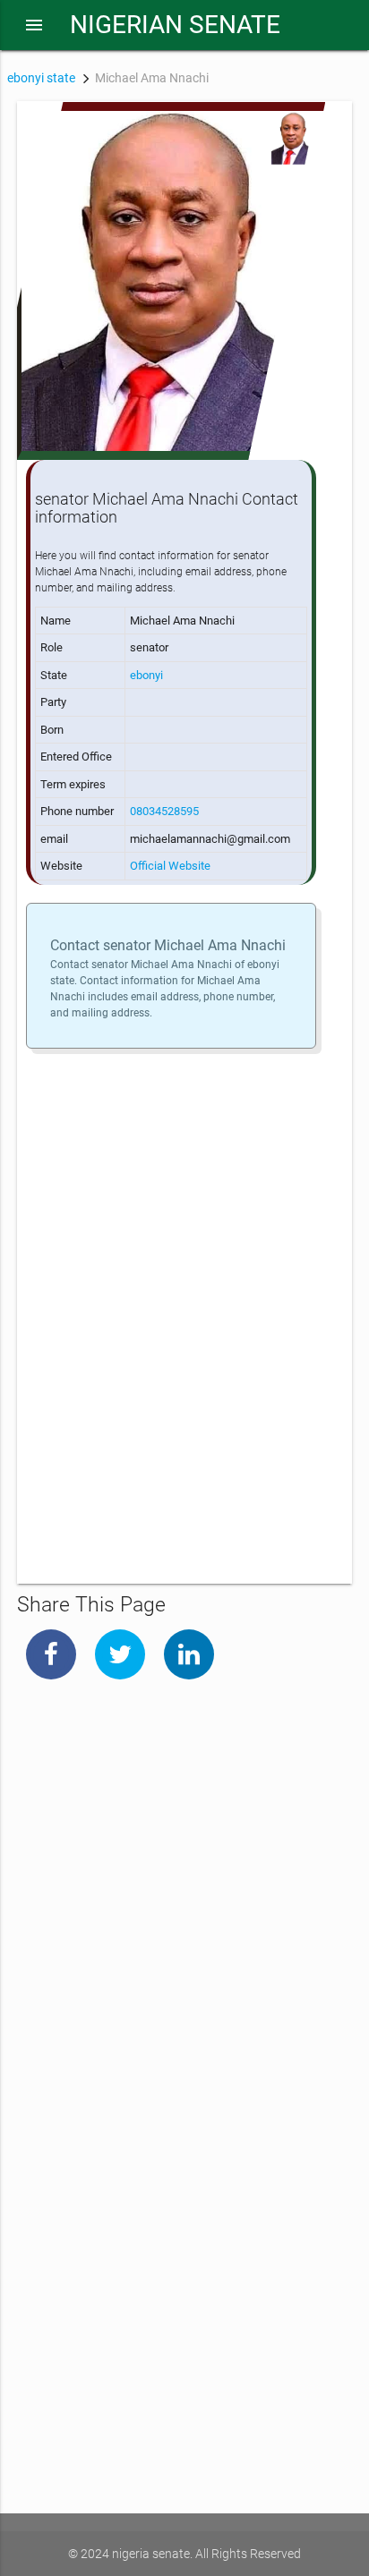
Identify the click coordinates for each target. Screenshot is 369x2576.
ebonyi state (41, 78)
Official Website (170, 866)
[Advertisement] (184, 1269)
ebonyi (146, 675)
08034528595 (164, 811)
